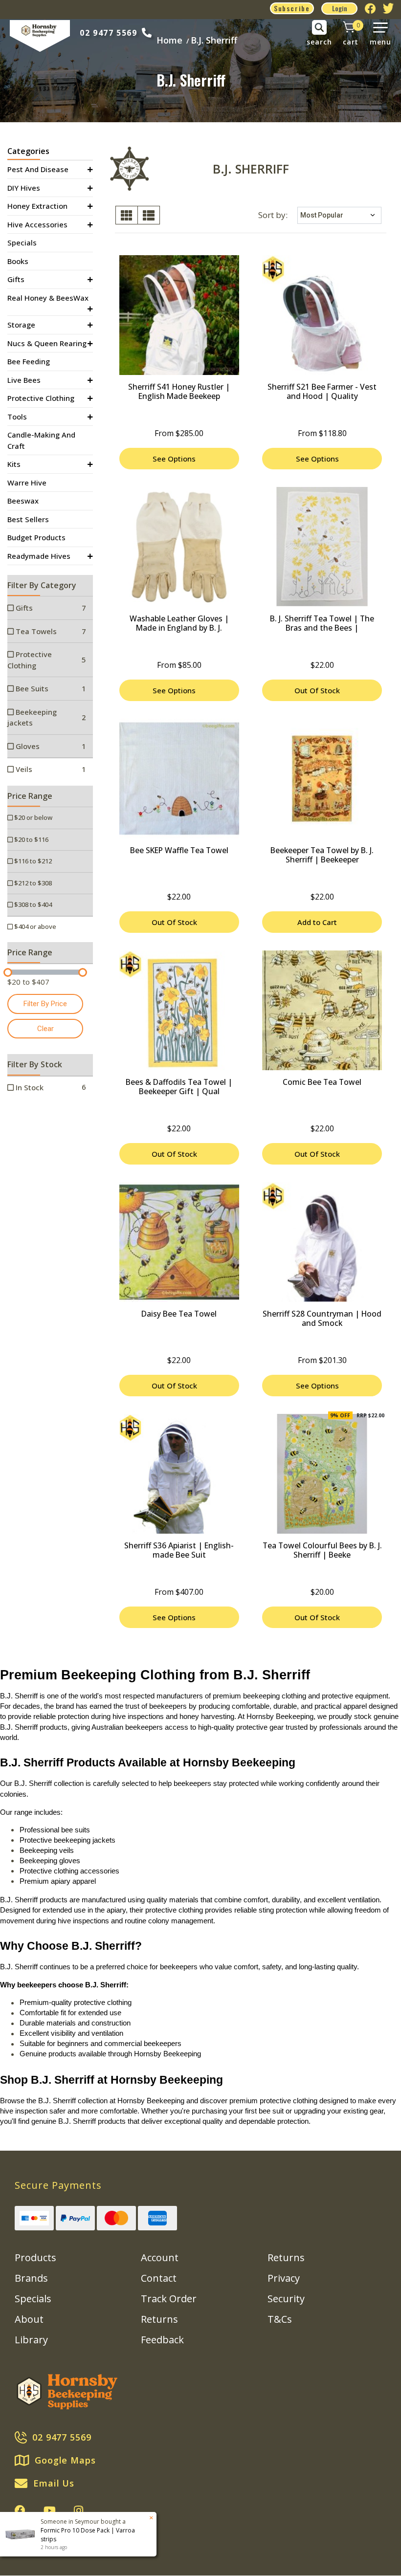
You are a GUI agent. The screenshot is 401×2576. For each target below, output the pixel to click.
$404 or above (34, 926)
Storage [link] (21, 325)
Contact (159, 2278)
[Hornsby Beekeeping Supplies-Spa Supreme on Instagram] (78, 2510)
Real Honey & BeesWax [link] (48, 298)
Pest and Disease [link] (38, 169)
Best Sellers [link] (28, 519)
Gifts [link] (16, 279)
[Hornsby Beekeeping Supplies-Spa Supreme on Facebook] (20, 2510)
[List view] (149, 215)
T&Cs (280, 2319)
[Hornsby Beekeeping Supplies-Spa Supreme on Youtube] (50, 2510)
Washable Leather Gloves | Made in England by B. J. (179, 623)
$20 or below (33, 817)
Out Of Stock (317, 690)
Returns (159, 2319)
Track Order (169, 2299)
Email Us (54, 2483)
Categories (28, 151)
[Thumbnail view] (127, 215)
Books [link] (18, 261)
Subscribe (292, 8)
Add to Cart (317, 922)
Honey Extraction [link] (37, 206)
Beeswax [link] (23, 501)
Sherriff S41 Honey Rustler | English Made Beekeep (179, 391)
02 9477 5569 (108, 33)
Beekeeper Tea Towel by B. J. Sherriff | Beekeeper (322, 855)
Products (35, 2257)
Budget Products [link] (36, 537)
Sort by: (273, 215)
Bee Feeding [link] (29, 361)
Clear (45, 1029)
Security (286, 2299)
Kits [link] (14, 464)
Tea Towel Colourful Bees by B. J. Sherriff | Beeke (322, 1550)
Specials (33, 2299)
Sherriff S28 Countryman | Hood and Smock (322, 1318)
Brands (31, 2278)
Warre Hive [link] (27, 483)
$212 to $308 (32, 883)
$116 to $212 (32, 861)
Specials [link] (22, 242)
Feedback (162, 2340)
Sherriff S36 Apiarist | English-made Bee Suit (179, 1550)
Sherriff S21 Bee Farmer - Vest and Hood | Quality (322, 391)
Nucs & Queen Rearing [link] (47, 343)
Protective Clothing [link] (41, 398)
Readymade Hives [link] (39, 556)
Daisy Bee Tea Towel (179, 1314)
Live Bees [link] (24, 380)
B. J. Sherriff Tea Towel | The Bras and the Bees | (322, 623)
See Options (174, 459)
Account (160, 2257)
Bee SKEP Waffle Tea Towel (179, 850)
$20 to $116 (31, 839)
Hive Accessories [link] (37, 224)
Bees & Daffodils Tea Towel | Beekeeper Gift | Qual (179, 1087)
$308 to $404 (32, 904)
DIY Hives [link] (24, 188)
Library (31, 2340)
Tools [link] (17, 417)
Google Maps (65, 2460)
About (29, 2319)
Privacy (284, 2278)
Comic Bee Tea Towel (322, 1082)
